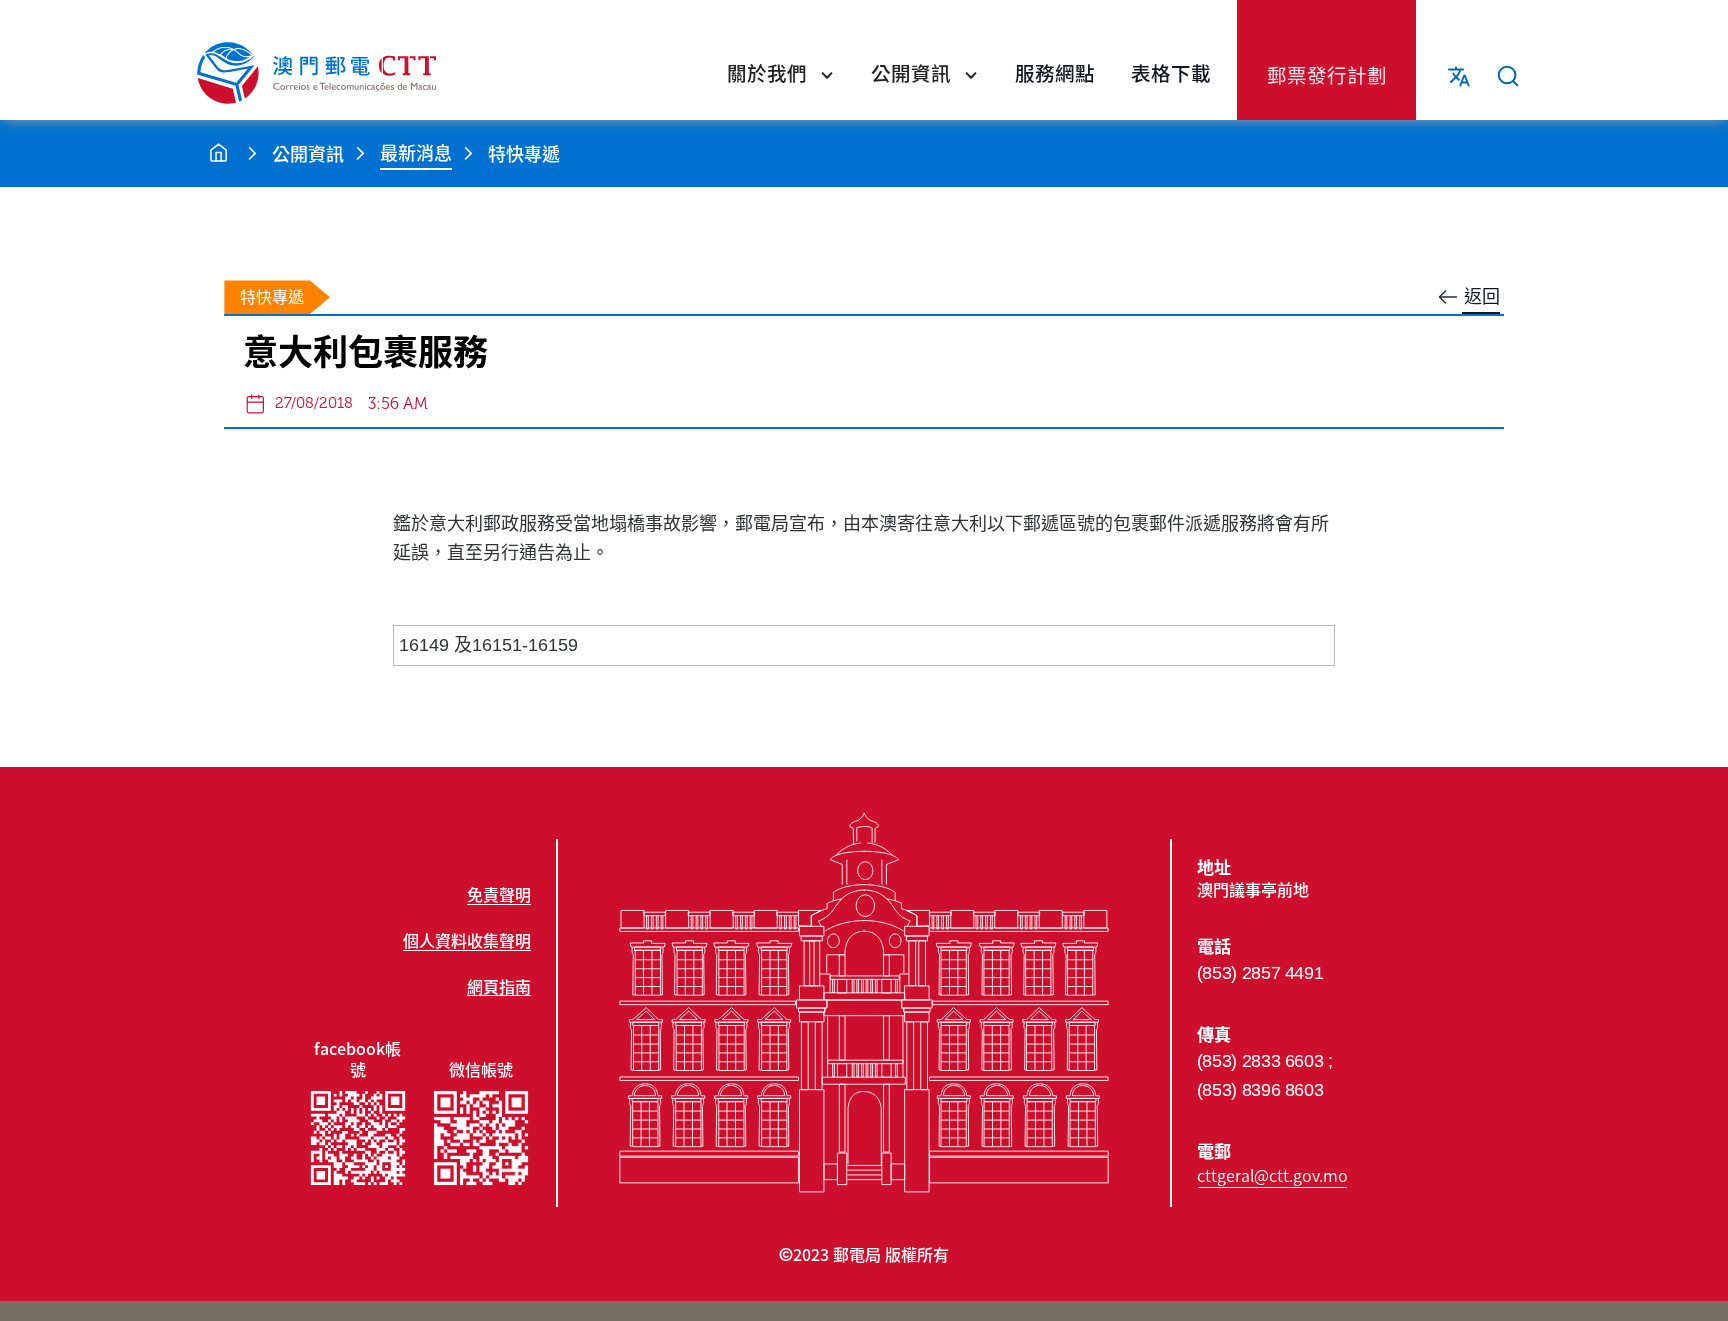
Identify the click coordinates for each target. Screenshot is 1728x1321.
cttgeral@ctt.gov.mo (1272, 1175)
